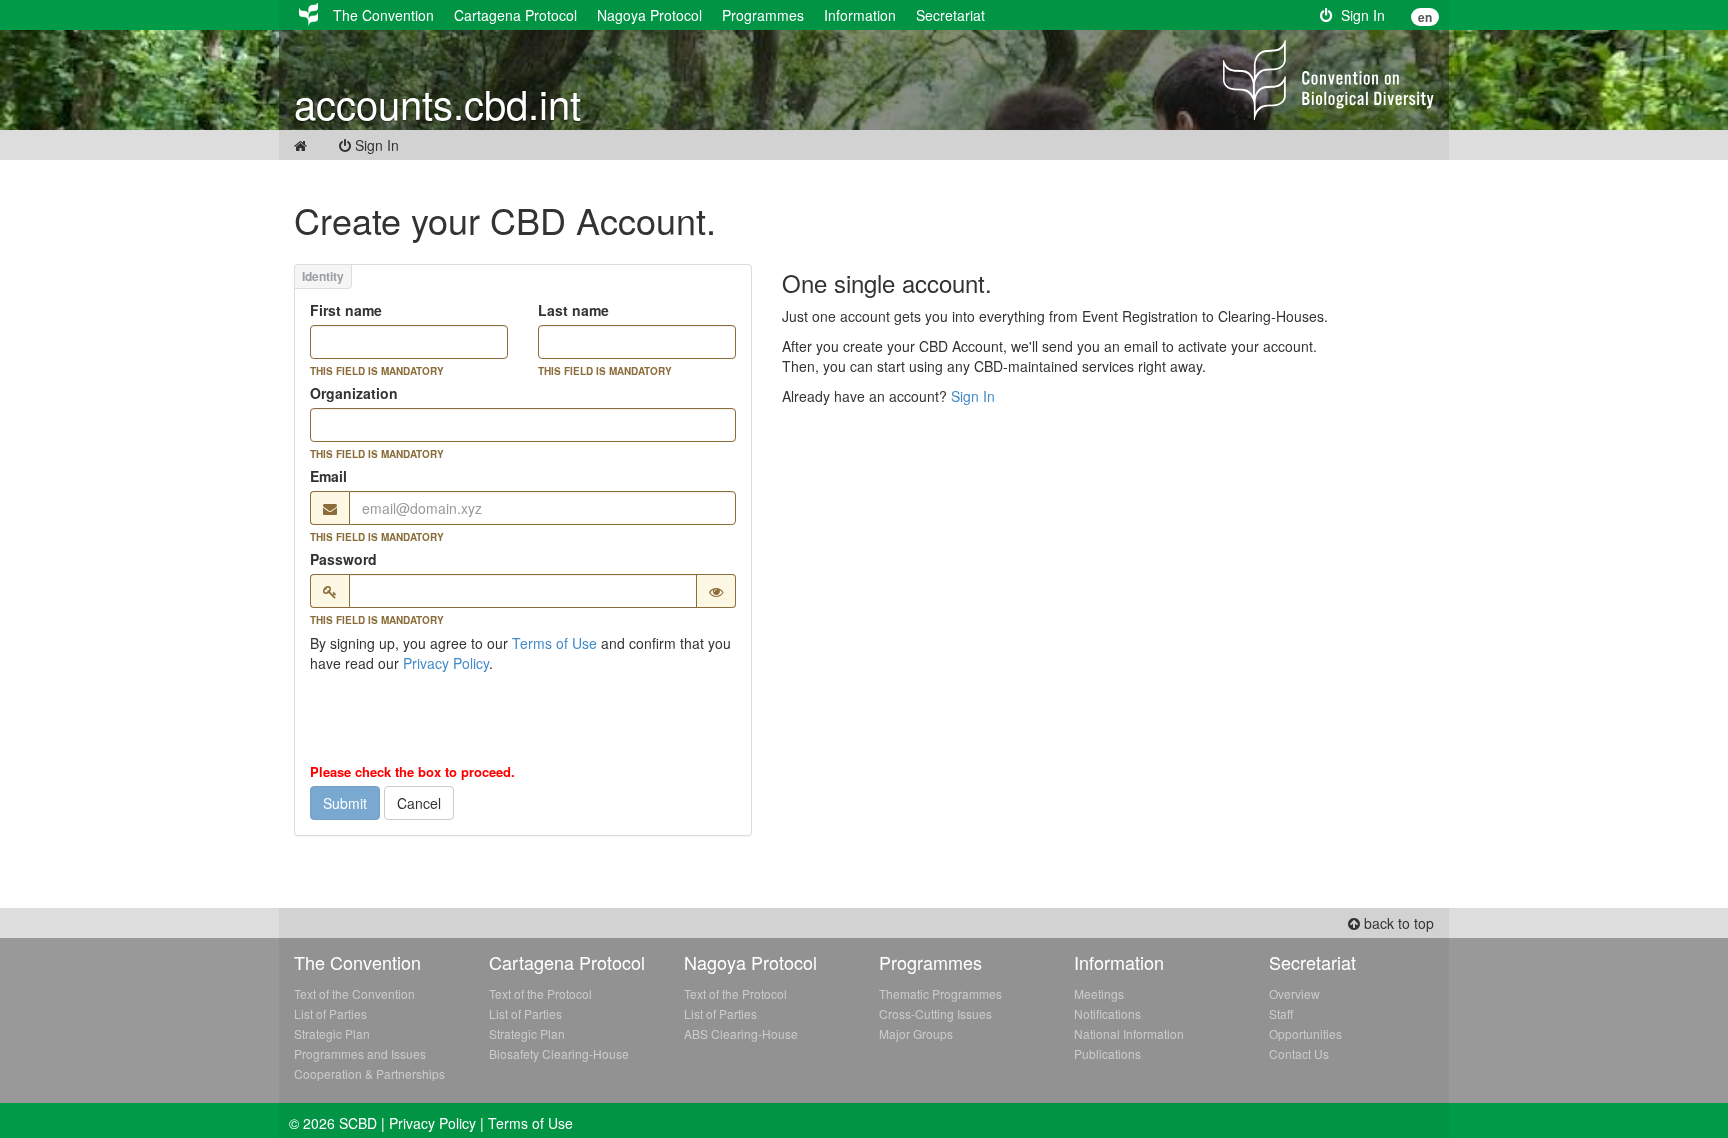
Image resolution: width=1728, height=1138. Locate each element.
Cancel (419, 803)
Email (328, 476)
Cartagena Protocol (515, 15)
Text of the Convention (354, 993)
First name (346, 310)
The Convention (383, 15)
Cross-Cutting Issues (935, 1013)
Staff (1281, 1013)
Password (343, 559)
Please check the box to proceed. (412, 772)
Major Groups (916, 1033)
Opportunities (1305, 1033)
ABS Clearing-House (741, 1033)
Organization (354, 393)
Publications (1107, 1053)
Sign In (1359, 15)
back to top (1397, 923)
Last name (573, 310)
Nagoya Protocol (649, 15)
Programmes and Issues (360, 1053)
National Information (1129, 1033)
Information (860, 15)
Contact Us (1299, 1053)
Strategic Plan (332, 1033)
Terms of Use (554, 643)
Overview (1294, 993)
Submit (345, 803)
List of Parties (330, 1013)
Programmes (763, 15)
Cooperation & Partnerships (369, 1073)
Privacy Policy (446, 663)
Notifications (1107, 1013)
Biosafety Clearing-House (559, 1053)
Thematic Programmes (940, 993)
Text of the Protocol (540, 993)
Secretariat (950, 15)
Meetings (1099, 993)
